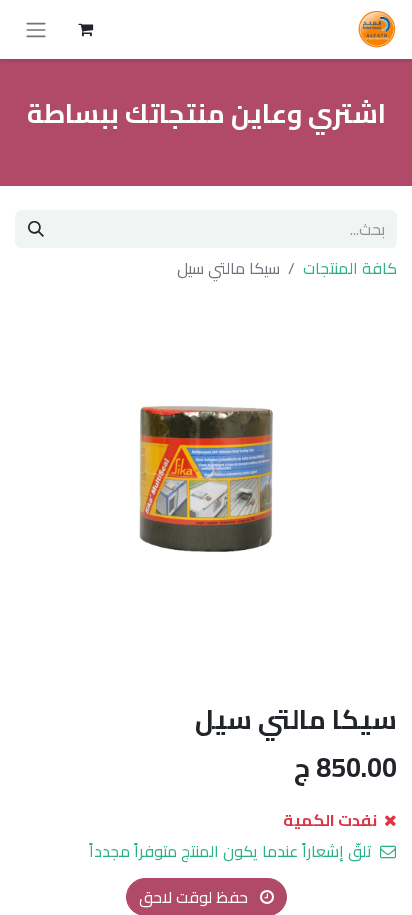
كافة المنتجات (350, 268)
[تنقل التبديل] (36, 29)
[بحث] (36, 229)
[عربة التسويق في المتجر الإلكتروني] (85, 29)
